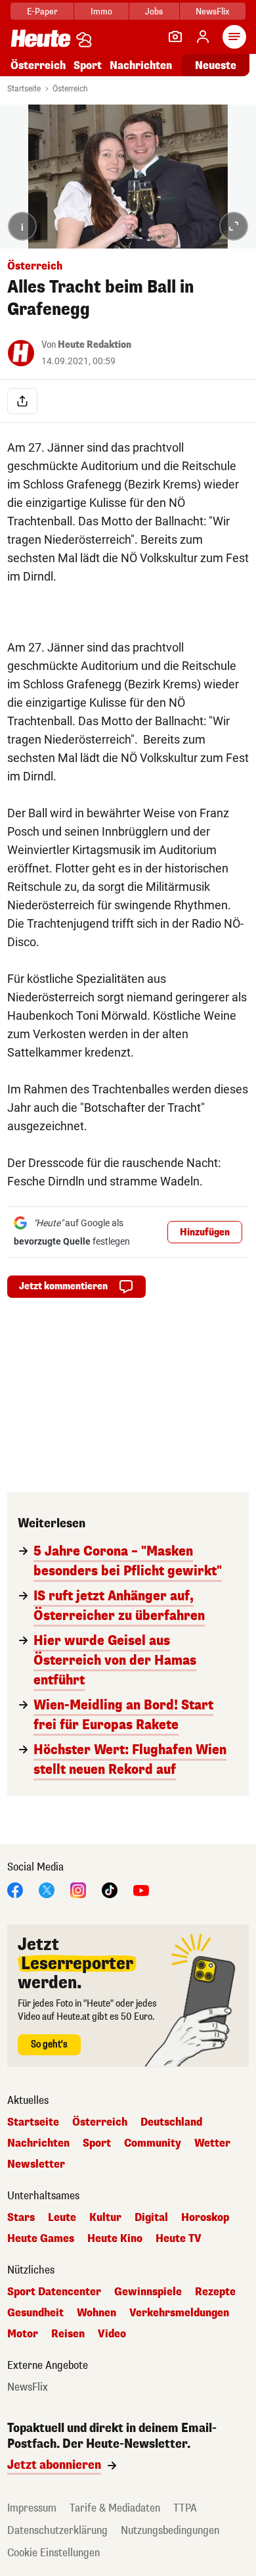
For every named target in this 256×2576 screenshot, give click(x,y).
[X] (47, 1890)
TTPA (185, 2508)
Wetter (212, 2143)
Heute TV (179, 2239)
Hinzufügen (205, 1232)
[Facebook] (15, 1890)
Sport (88, 65)
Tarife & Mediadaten (115, 2508)
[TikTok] (110, 1890)
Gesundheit (35, 2313)
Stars (21, 2218)
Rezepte (215, 2292)
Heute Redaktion (95, 345)
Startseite (24, 89)
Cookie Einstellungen (53, 2553)
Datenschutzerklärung (57, 2530)
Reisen (68, 2334)
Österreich (38, 65)
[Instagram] (78, 1890)
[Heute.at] (41, 38)
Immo (101, 12)
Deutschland (171, 2122)
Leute (62, 2218)
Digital (151, 2218)
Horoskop (205, 2218)
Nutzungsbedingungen (170, 2530)
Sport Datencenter (54, 2292)
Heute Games (41, 2239)
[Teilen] (22, 401)
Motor (23, 2334)
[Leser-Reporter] (175, 37)
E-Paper (42, 12)
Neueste (216, 65)
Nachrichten (38, 2143)
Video (112, 2334)
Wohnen (96, 2313)
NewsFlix (212, 12)
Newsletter (36, 2164)
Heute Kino (115, 2239)
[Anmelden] (203, 37)
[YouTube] (141, 1890)
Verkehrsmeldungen (179, 2313)
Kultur (105, 2218)
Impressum (32, 2508)
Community (153, 2143)
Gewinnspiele (148, 2292)
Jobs (154, 12)
